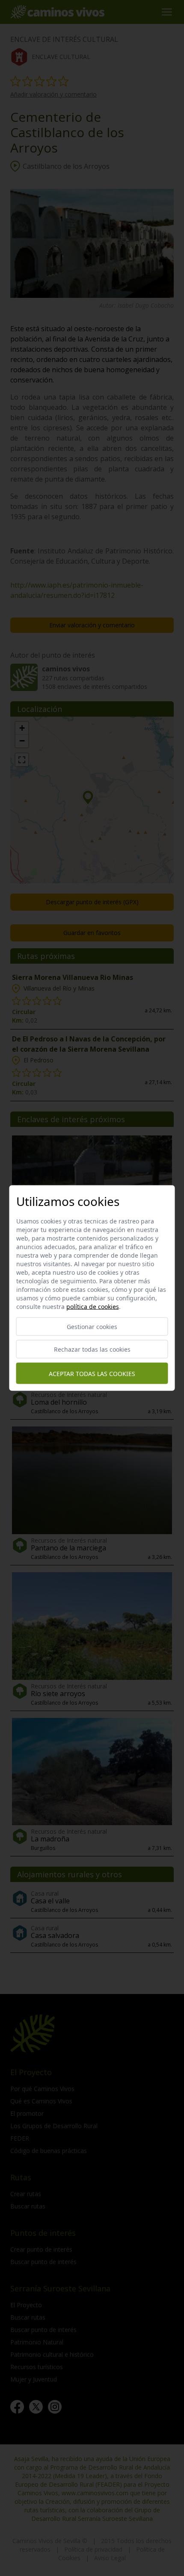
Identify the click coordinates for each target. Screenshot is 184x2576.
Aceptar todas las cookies (92, 1373)
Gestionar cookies (92, 1327)
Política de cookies (93, 1307)
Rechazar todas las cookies (92, 1349)
